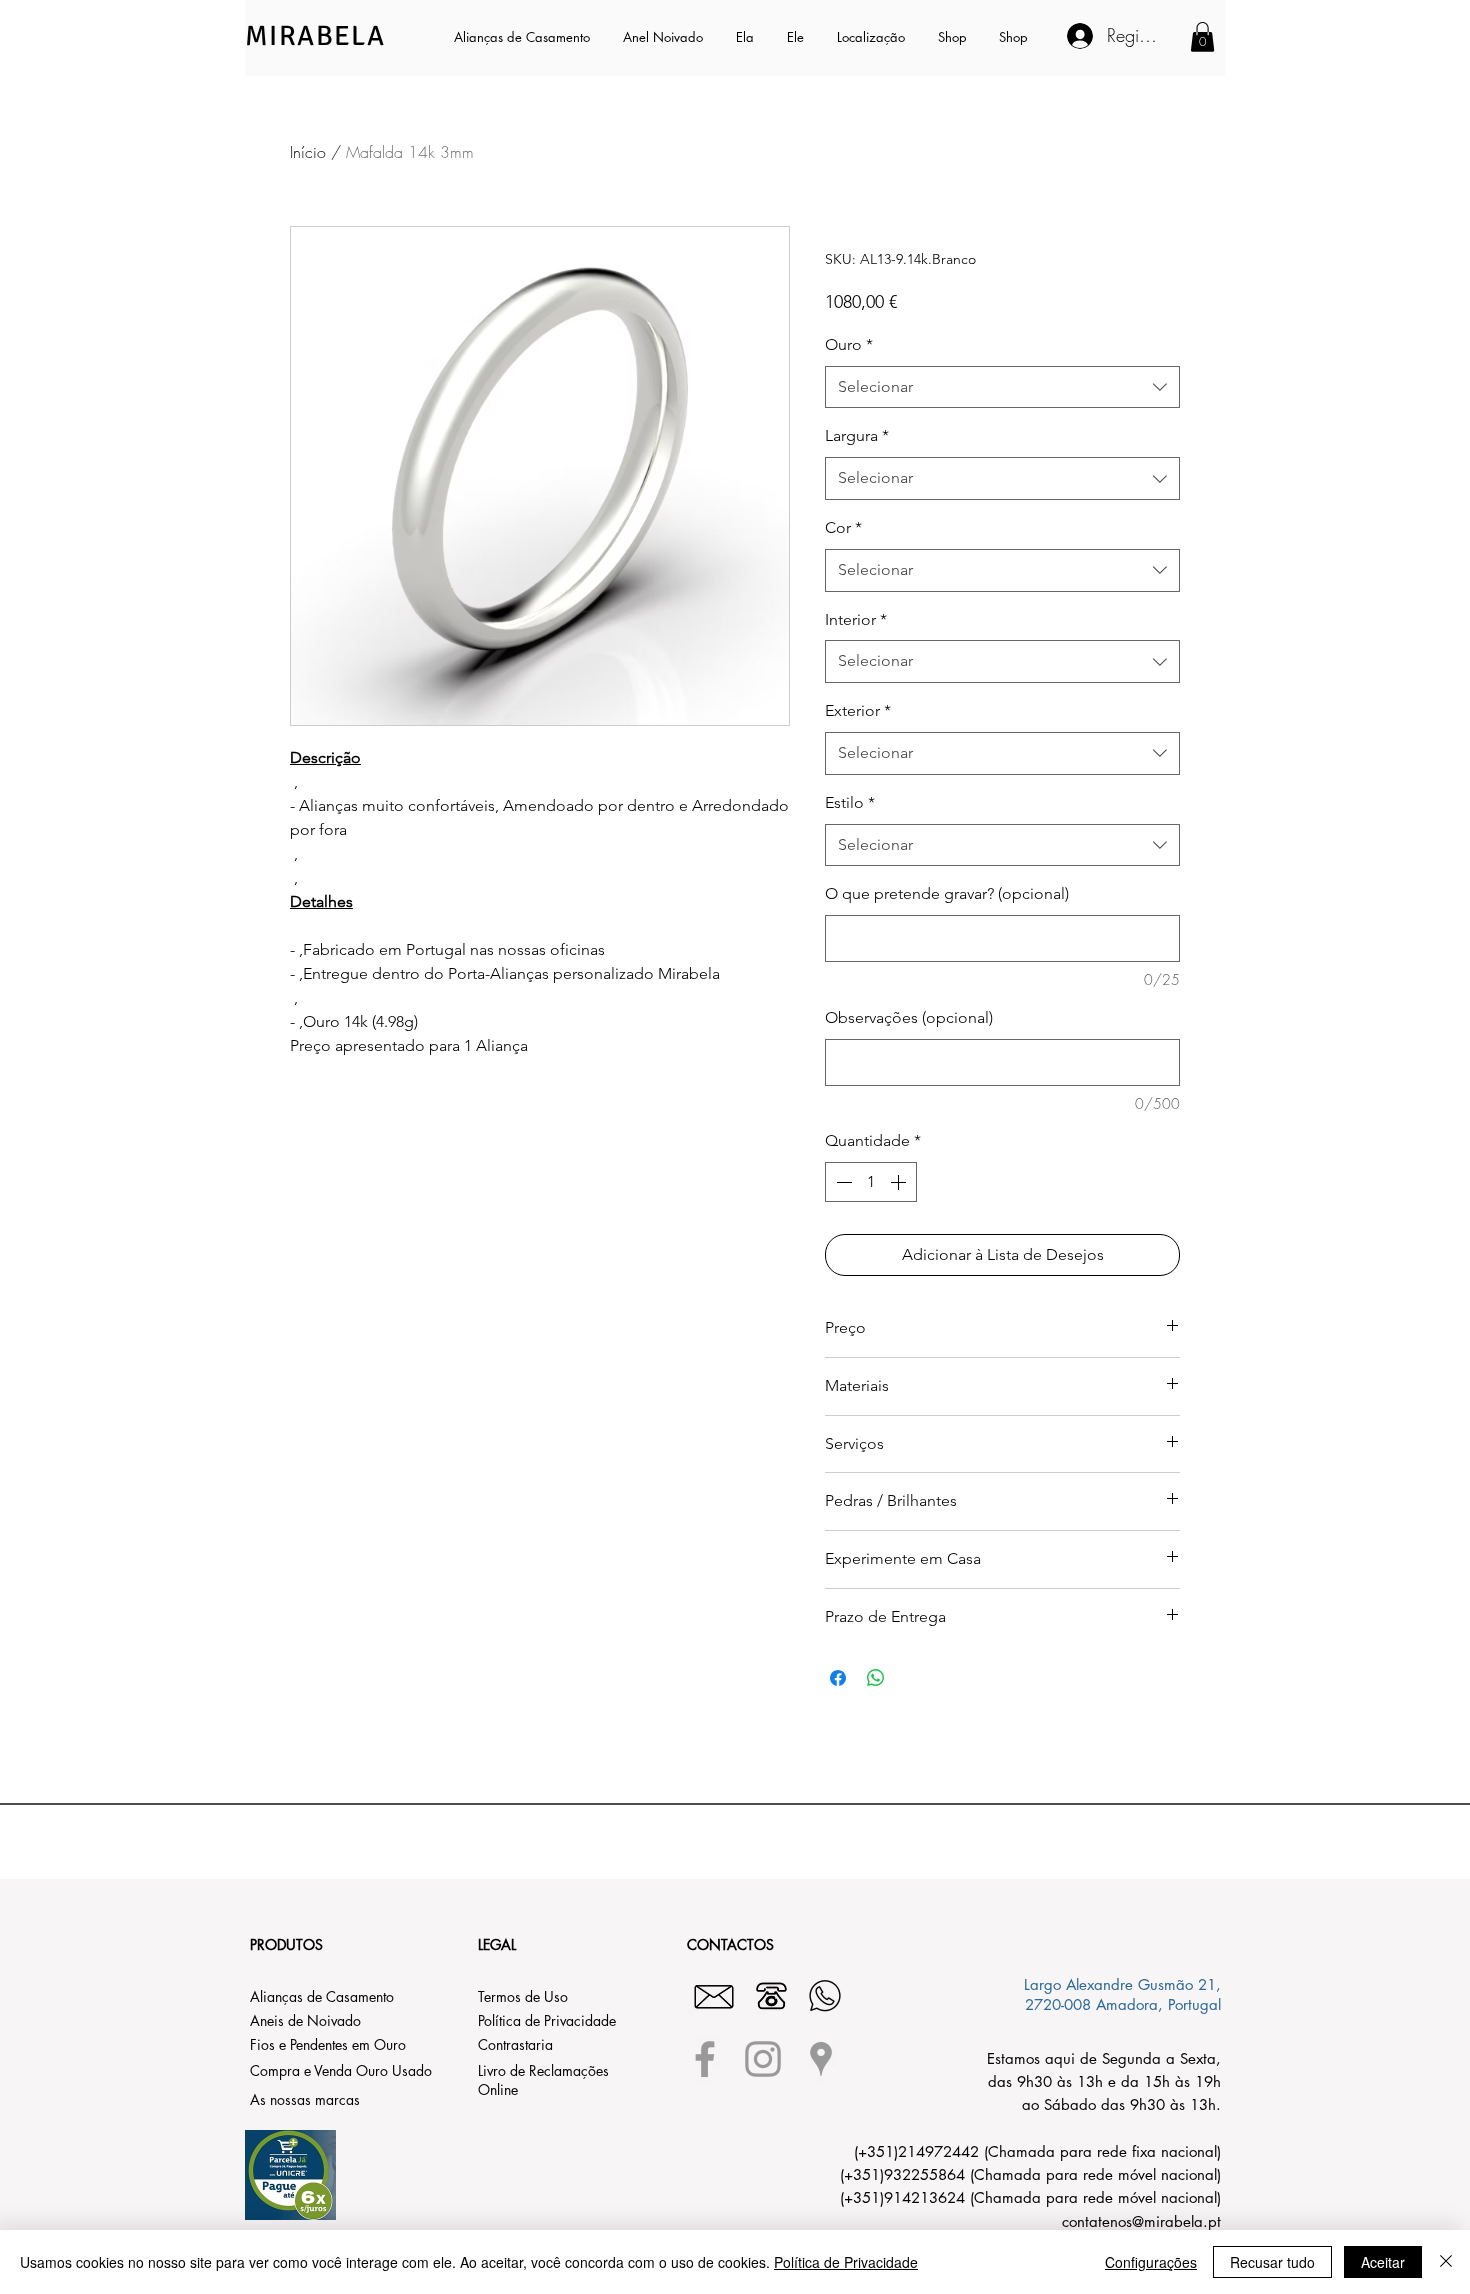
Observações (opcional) (909, 1017)
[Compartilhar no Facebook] (838, 1678)
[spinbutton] (871, 1182)
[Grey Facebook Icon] (705, 2059)
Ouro (849, 344)
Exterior (858, 710)
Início (308, 152)
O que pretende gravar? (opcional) (947, 893)
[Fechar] (1446, 2262)
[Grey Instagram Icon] (763, 2059)
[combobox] (1002, 387)
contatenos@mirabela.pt (1141, 2221)
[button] (746, 37)
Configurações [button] (1151, 2262)
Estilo (850, 802)
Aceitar (1383, 2262)
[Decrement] (842, 1182)
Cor (843, 527)
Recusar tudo (1272, 2262)
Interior (856, 619)
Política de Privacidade (846, 2262)
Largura (857, 435)
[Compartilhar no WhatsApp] (876, 1678)
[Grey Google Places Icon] (821, 2059)
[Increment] (900, 1182)
